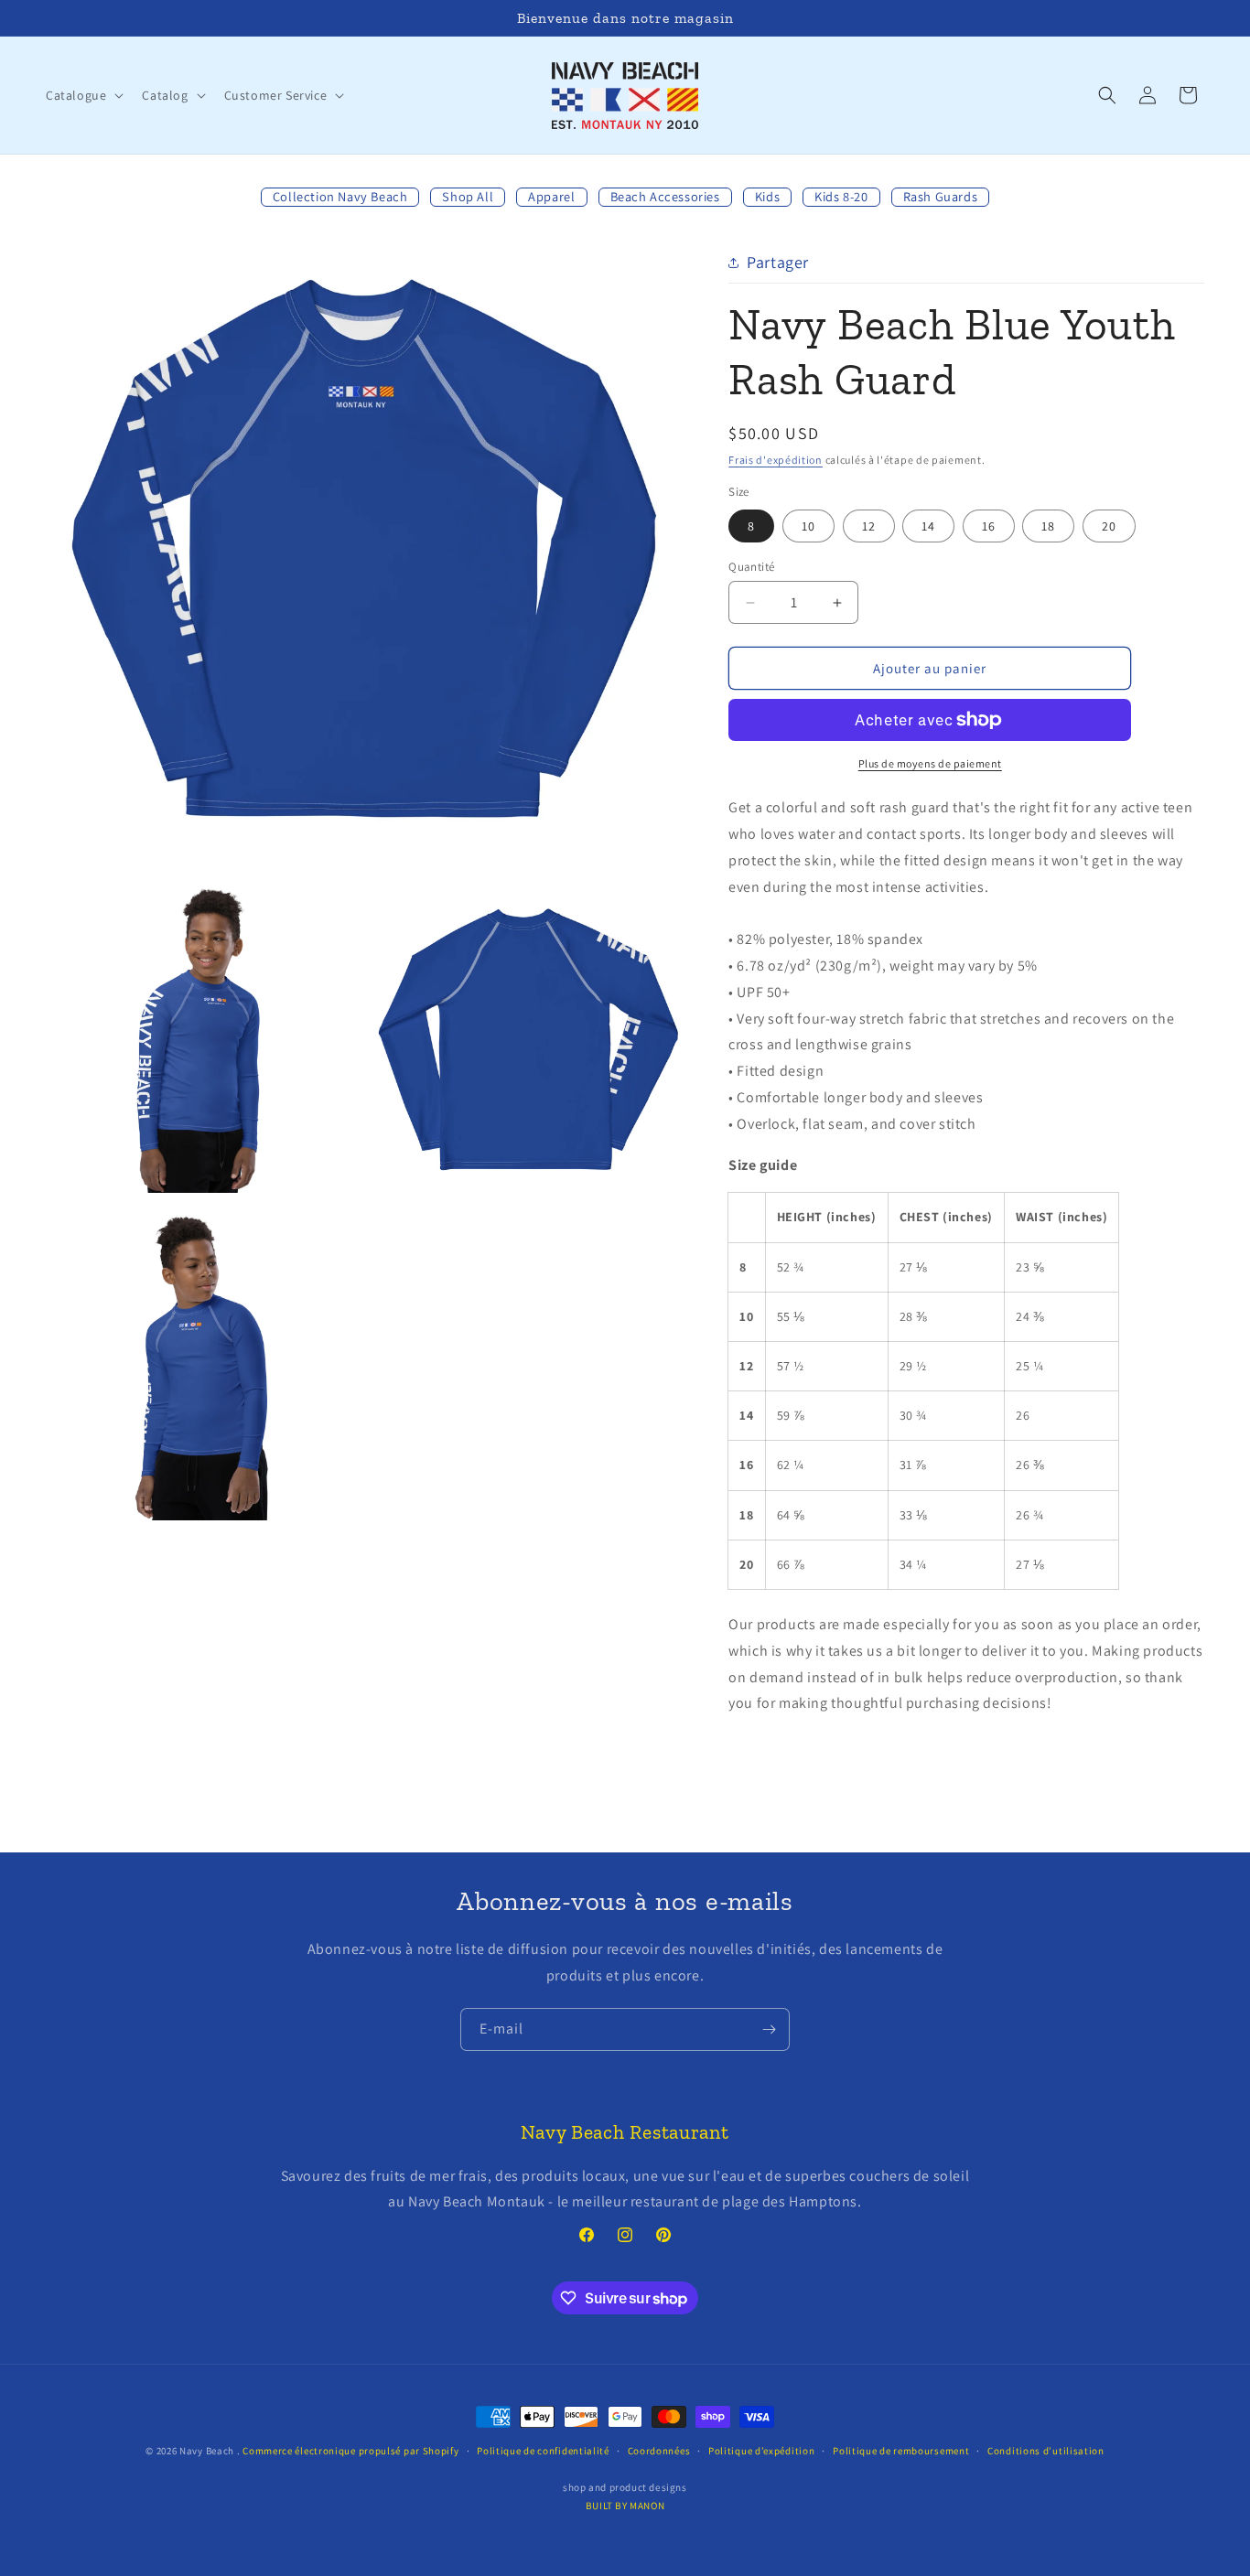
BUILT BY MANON (625, 2506)
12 (869, 526)
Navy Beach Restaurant (625, 2132)
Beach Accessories (665, 196)
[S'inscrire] (769, 2029)
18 (1048, 526)
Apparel (551, 196)
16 (989, 526)
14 (928, 526)
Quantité (751, 567)
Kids (767, 196)
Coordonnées (659, 2451)
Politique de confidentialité (543, 2451)
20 (1109, 526)
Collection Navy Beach (340, 196)
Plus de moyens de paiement (930, 763)
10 (808, 526)
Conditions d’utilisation (1046, 2451)
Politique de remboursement (901, 2451)
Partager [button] (778, 262)
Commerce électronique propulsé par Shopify (350, 2451)
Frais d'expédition (776, 460)
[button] (83, 95)
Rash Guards (941, 196)
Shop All (468, 196)
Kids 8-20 (841, 196)
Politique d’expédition (761, 2451)
